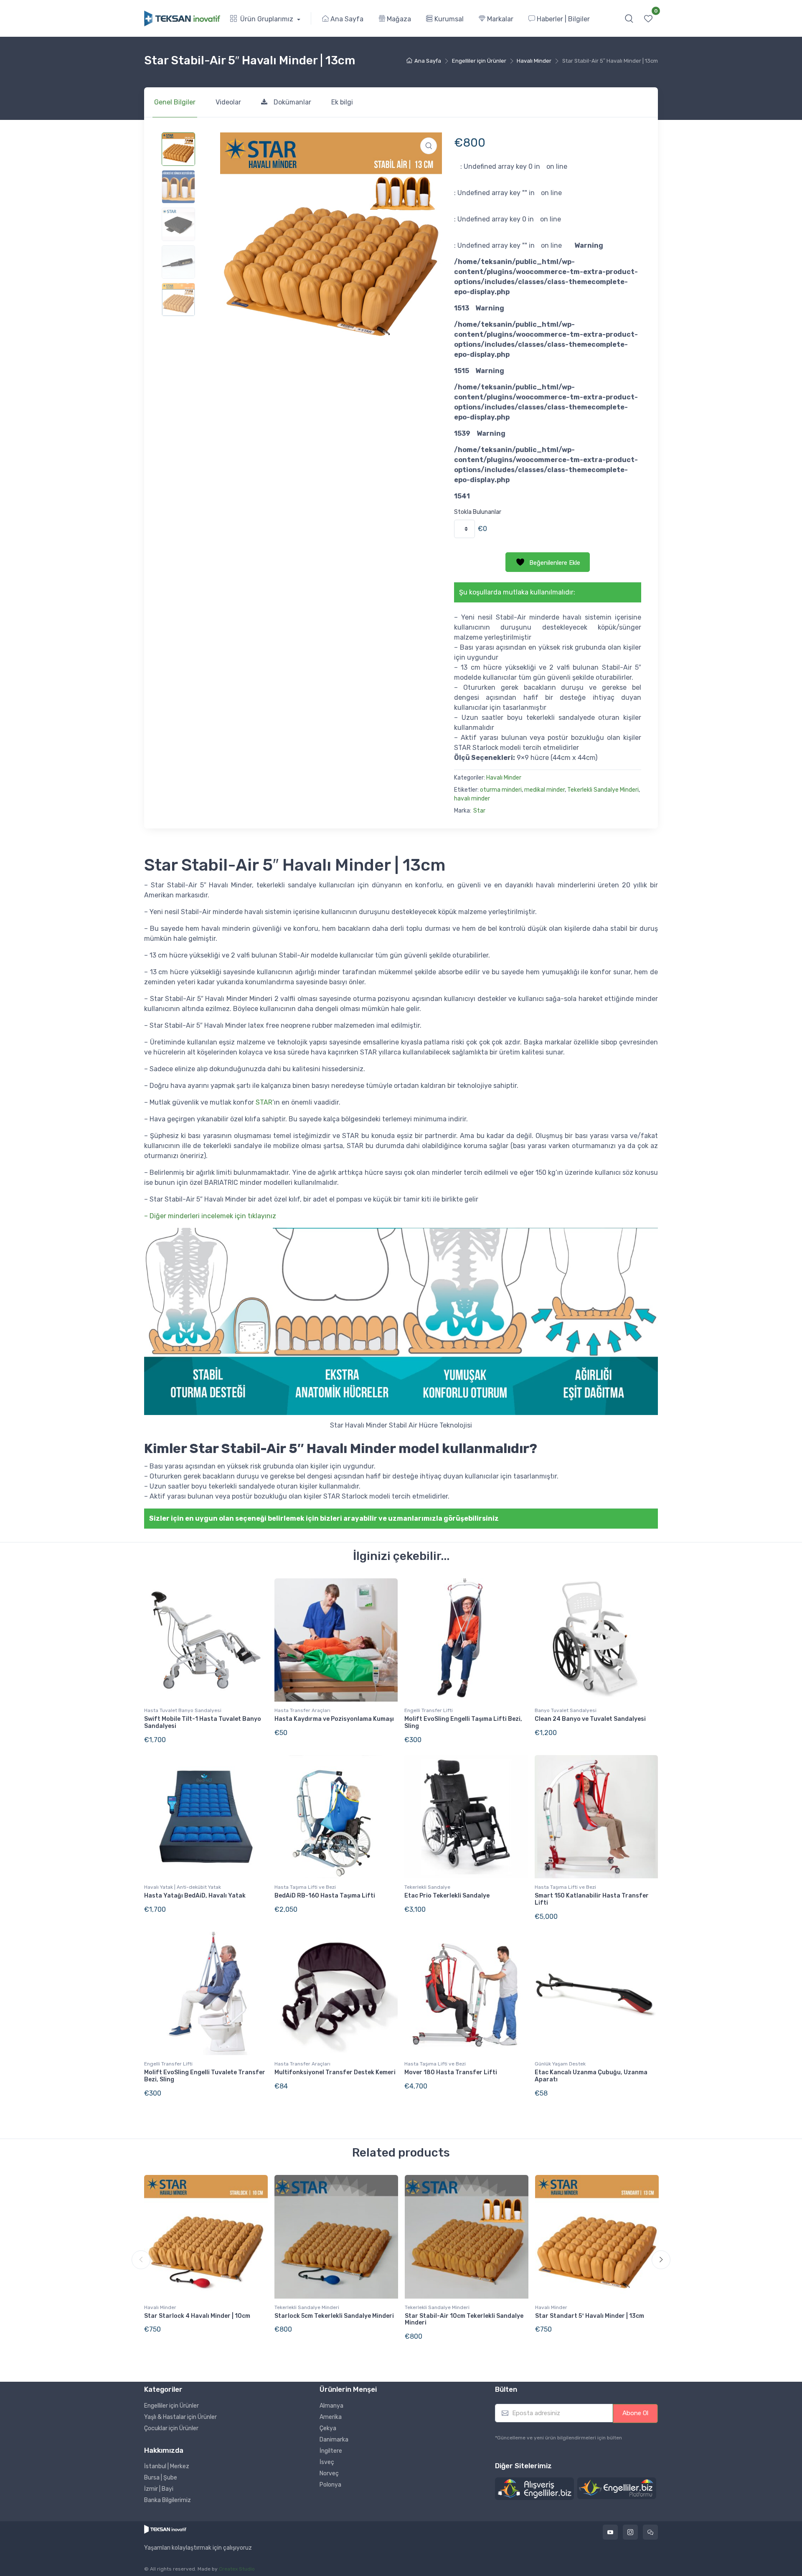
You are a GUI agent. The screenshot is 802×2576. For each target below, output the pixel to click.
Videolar (228, 102)
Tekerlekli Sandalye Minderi (603, 790)
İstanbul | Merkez (167, 2466)
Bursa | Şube (161, 2478)
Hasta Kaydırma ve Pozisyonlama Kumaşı (334, 1719)
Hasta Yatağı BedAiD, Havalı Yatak (195, 1896)
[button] (629, 18)
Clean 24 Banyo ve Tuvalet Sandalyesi (590, 1719)
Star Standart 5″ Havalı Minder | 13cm (590, 2316)
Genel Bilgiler (175, 102)
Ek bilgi (342, 102)
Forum (650, 2532)
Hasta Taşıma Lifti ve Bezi (305, 1887)
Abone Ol (635, 2413)
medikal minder (544, 790)
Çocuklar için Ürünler (171, 2428)
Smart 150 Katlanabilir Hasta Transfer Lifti (592, 1899)
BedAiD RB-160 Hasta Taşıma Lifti (325, 1896)
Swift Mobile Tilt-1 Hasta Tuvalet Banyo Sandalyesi (203, 1722)
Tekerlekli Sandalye (427, 1887)
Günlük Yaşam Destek (560, 2064)
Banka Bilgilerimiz (168, 2500)
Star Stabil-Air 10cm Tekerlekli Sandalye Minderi (464, 2319)
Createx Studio (237, 2569)
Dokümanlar (292, 102)
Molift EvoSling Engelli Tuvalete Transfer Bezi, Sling (205, 2076)
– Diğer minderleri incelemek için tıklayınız (210, 1216)
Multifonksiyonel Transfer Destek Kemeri (335, 2072)
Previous (141, 2260)
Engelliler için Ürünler (479, 61)
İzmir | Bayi (159, 2489)
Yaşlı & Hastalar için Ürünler (180, 2417)
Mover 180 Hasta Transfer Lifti (451, 2072)
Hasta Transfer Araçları (302, 1710)
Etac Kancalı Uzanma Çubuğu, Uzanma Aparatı (591, 2076)
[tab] (175, 102)
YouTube (610, 2532)
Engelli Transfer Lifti (429, 1710)
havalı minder (472, 799)
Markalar (499, 19)
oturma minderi (501, 790)
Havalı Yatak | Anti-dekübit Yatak (183, 1887)
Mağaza (398, 19)
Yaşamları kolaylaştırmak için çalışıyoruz (198, 2548)
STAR (264, 1102)
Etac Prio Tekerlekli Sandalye (447, 1896)
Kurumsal (448, 19)
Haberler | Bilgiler (562, 19)
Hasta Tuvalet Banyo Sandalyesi (183, 1710)
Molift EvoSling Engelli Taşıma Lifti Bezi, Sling (463, 1722)
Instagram (630, 2532)
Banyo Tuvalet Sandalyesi (566, 1710)
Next (661, 2260)
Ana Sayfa (346, 19)
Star (479, 811)
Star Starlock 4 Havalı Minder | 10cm (197, 2316)
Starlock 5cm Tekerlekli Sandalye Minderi (334, 2316)
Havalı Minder (534, 61)
